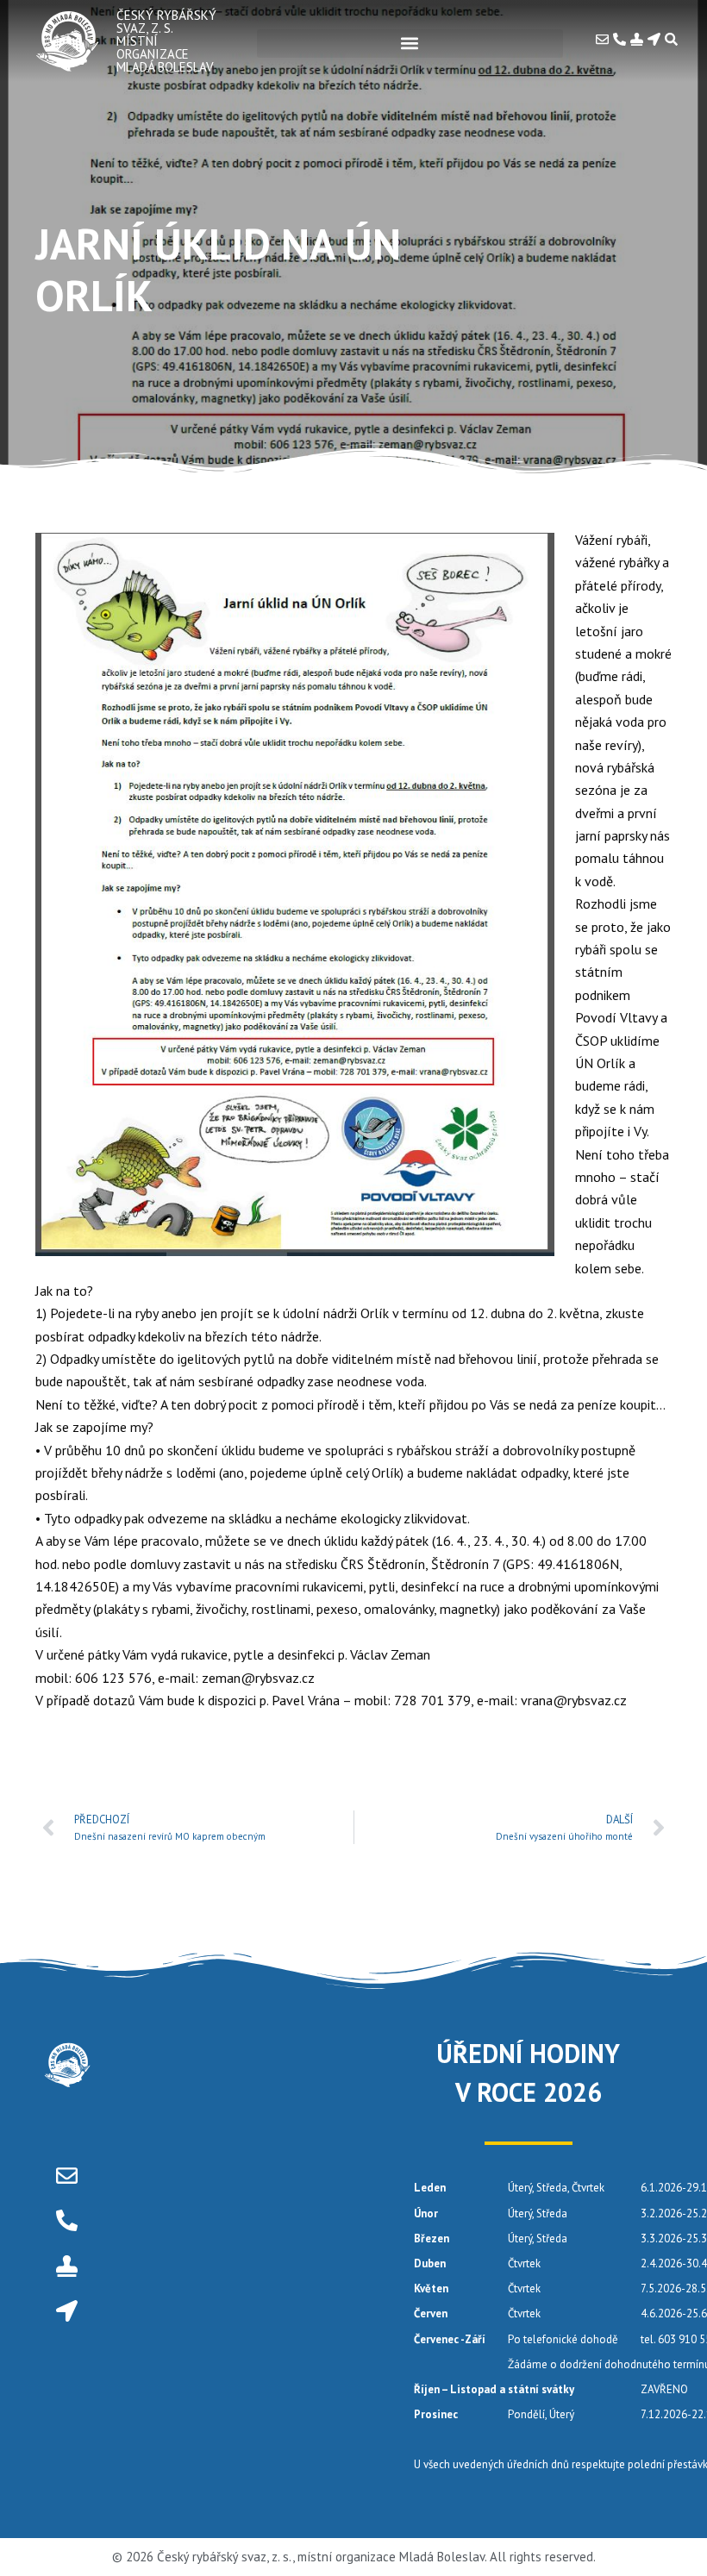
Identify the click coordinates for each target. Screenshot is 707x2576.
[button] (410, 44)
